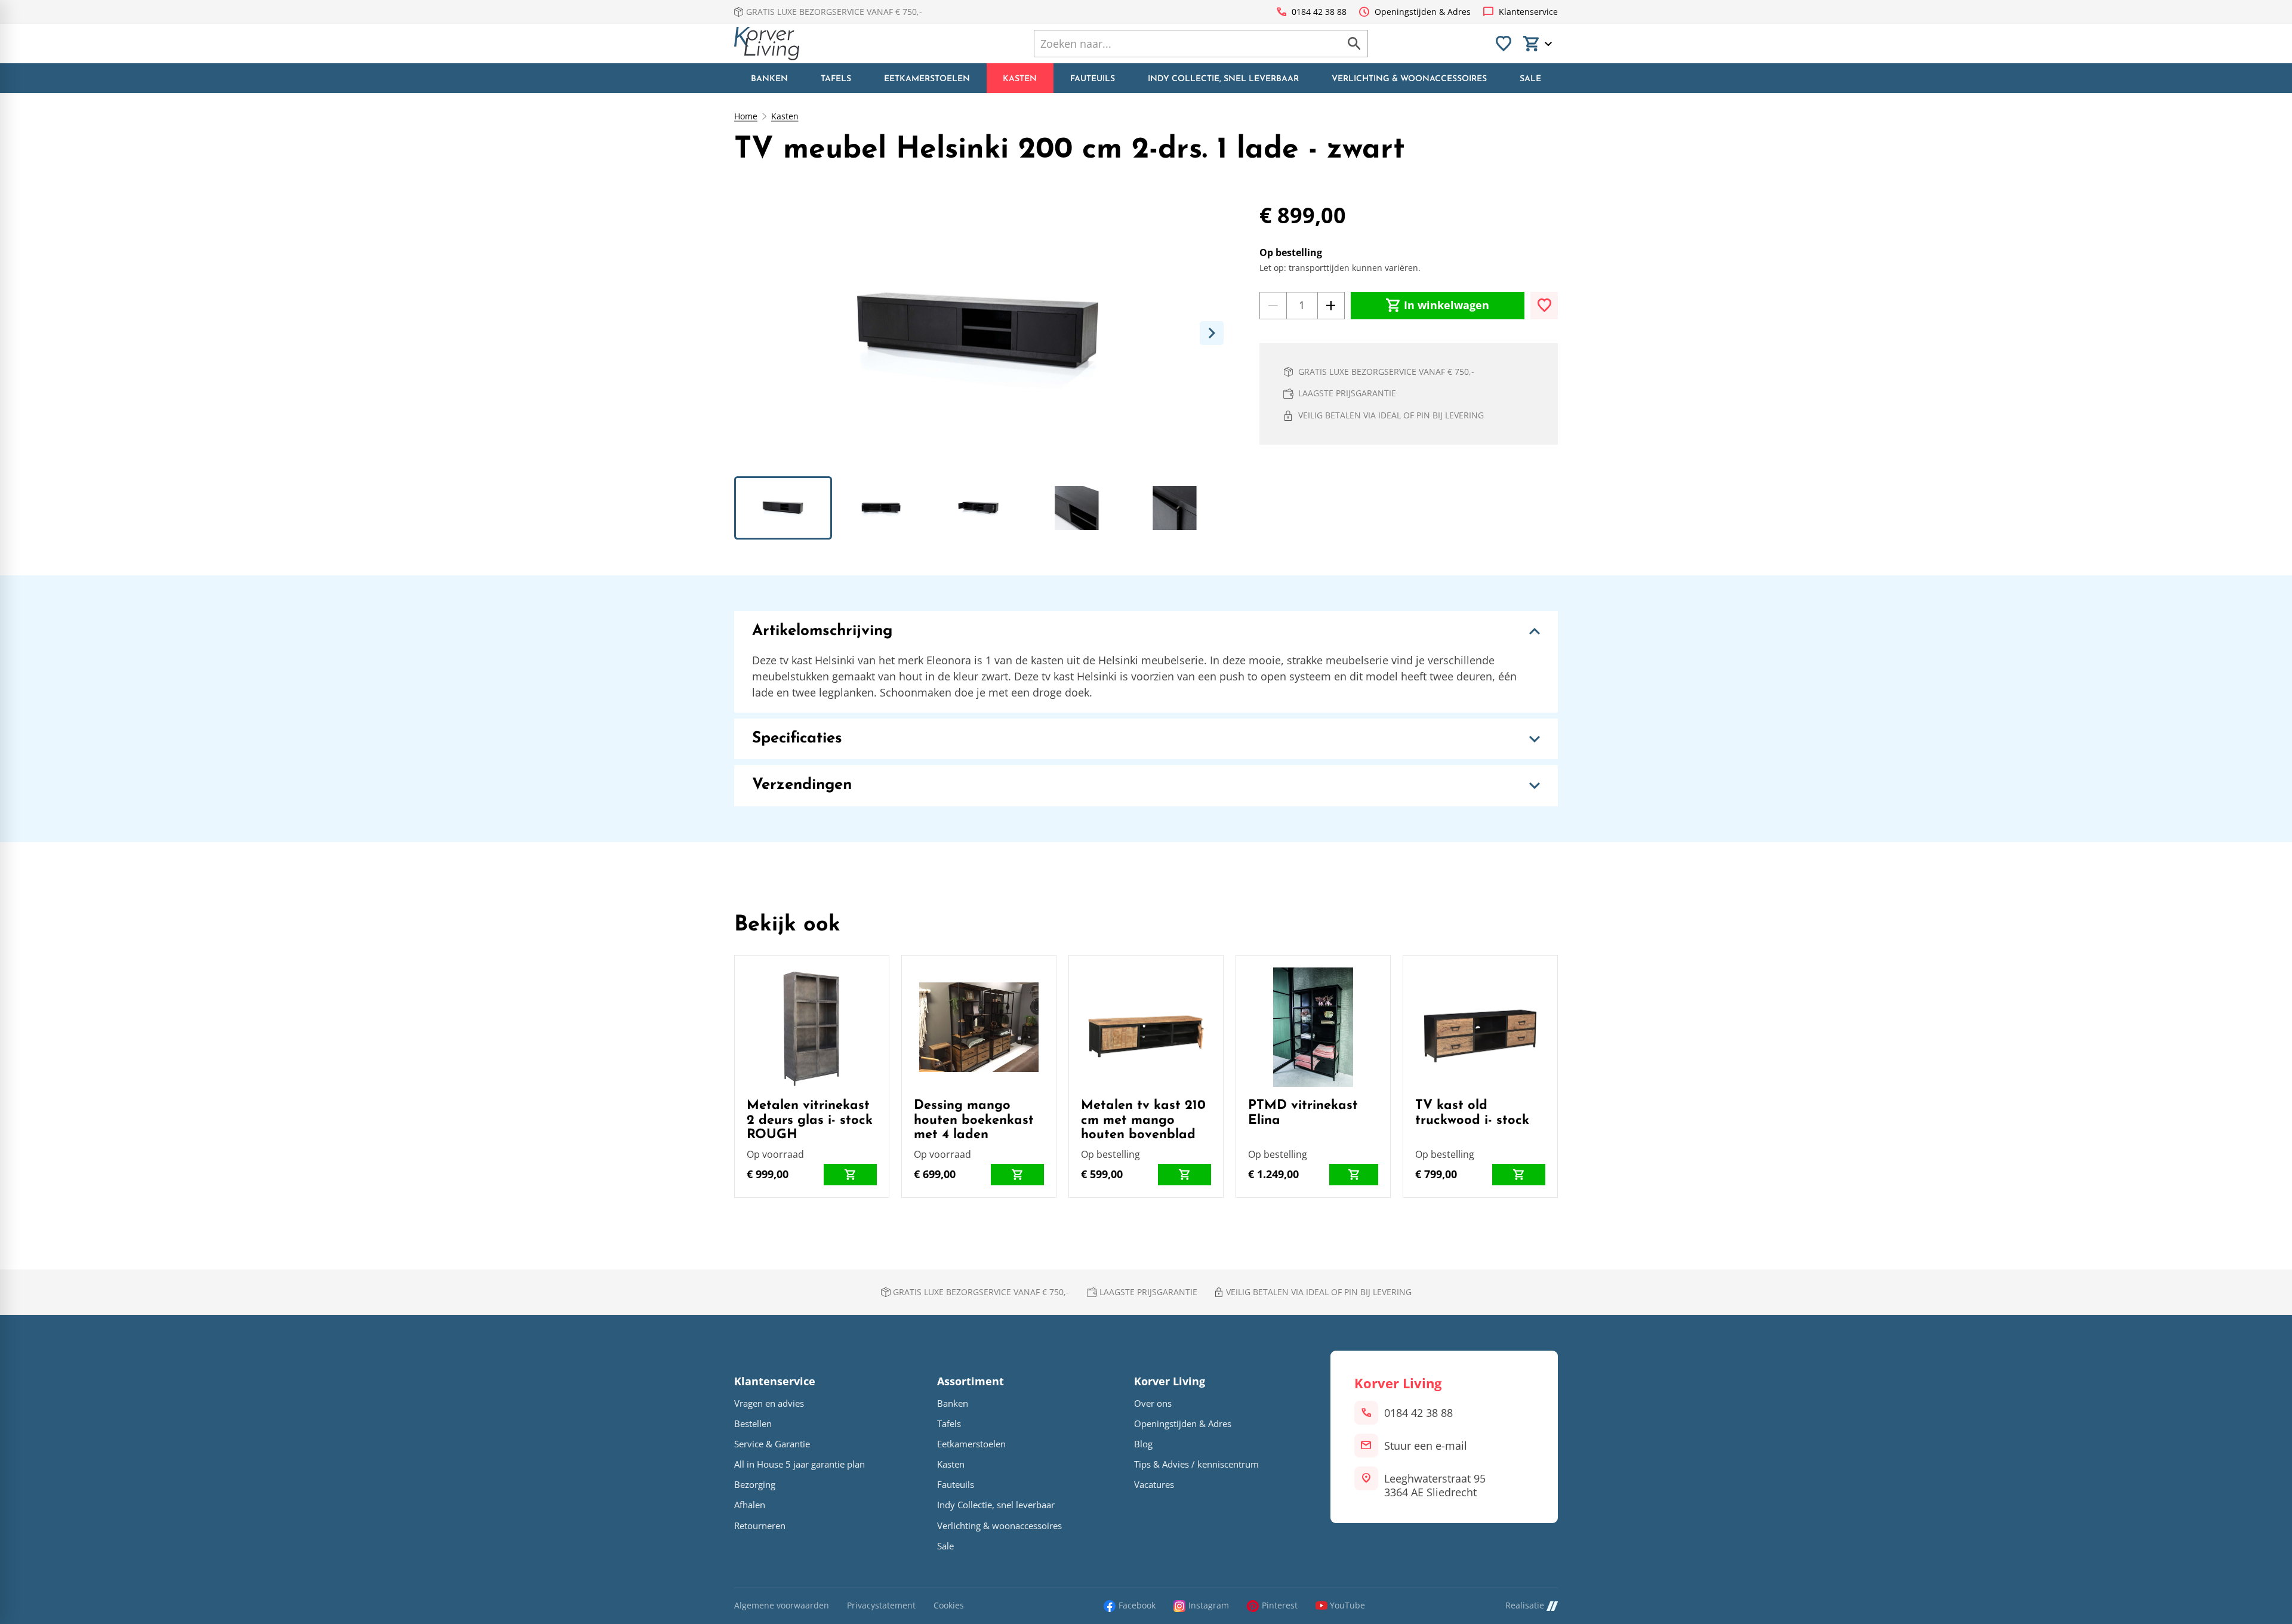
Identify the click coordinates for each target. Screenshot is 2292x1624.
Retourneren (760, 1526)
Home (746, 116)
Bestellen (753, 1424)
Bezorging (755, 1485)
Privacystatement (881, 1606)
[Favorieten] (1504, 44)
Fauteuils (956, 1485)
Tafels (949, 1424)
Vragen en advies (769, 1403)
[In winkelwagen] (850, 1175)
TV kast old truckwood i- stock (1472, 1113)
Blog (1143, 1444)
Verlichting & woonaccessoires (999, 1526)
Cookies (949, 1606)
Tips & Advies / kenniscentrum (1196, 1464)
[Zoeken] (1354, 44)
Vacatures (1154, 1485)
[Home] (767, 44)
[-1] (1273, 306)
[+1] (1331, 306)
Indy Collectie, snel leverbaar (996, 1505)
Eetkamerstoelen (971, 1444)
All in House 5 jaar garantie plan (800, 1464)
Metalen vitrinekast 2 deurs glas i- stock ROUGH (810, 1120)
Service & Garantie (772, 1444)
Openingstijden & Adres (1183, 1424)
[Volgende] (1212, 333)
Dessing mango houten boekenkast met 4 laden (974, 1120)
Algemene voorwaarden (782, 1606)
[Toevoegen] (1544, 306)
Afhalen (750, 1505)
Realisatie (1525, 1606)
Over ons (1153, 1403)
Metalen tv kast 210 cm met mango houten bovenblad (1143, 1120)
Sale (945, 1546)
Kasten (785, 116)
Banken (953, 1403)
